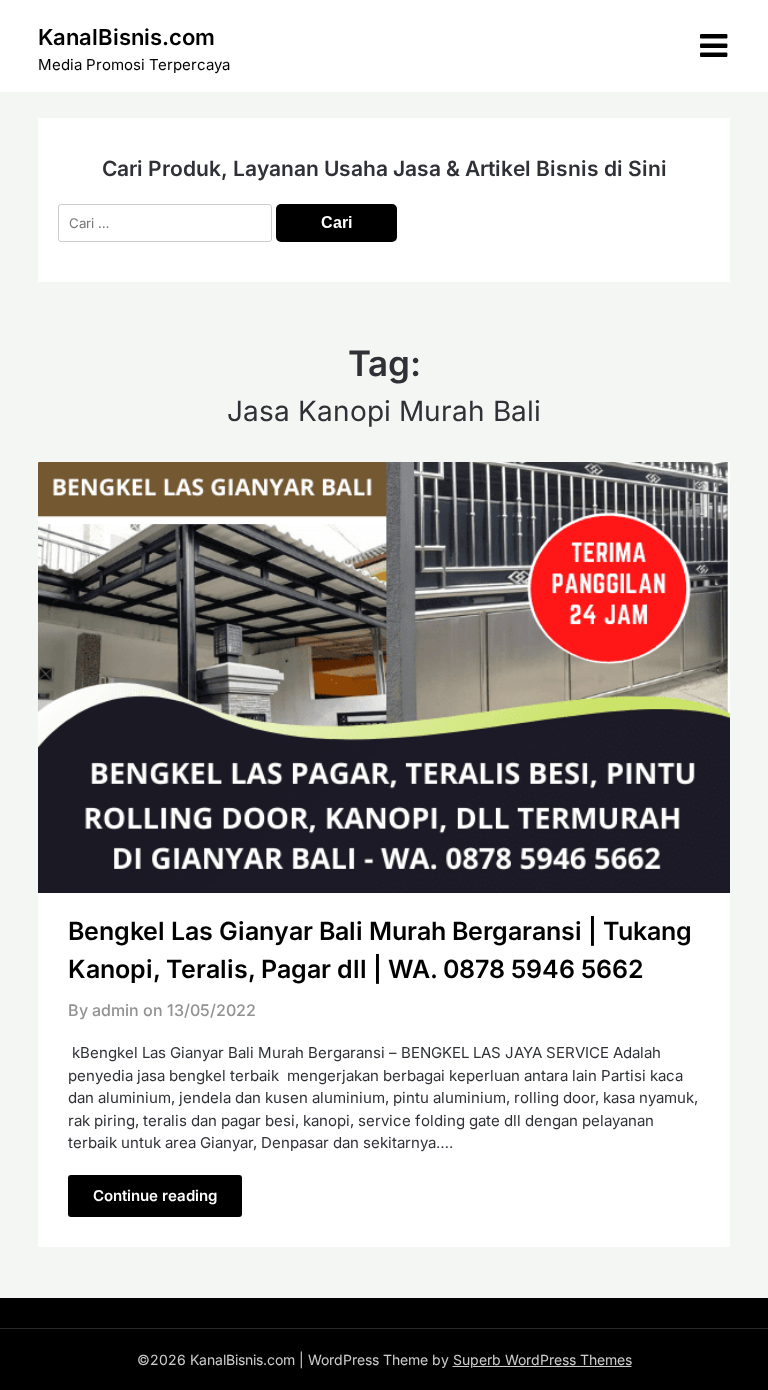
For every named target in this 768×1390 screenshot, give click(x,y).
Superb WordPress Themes (542, 1359)
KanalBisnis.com (126, 37)
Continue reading (155, 1195)
